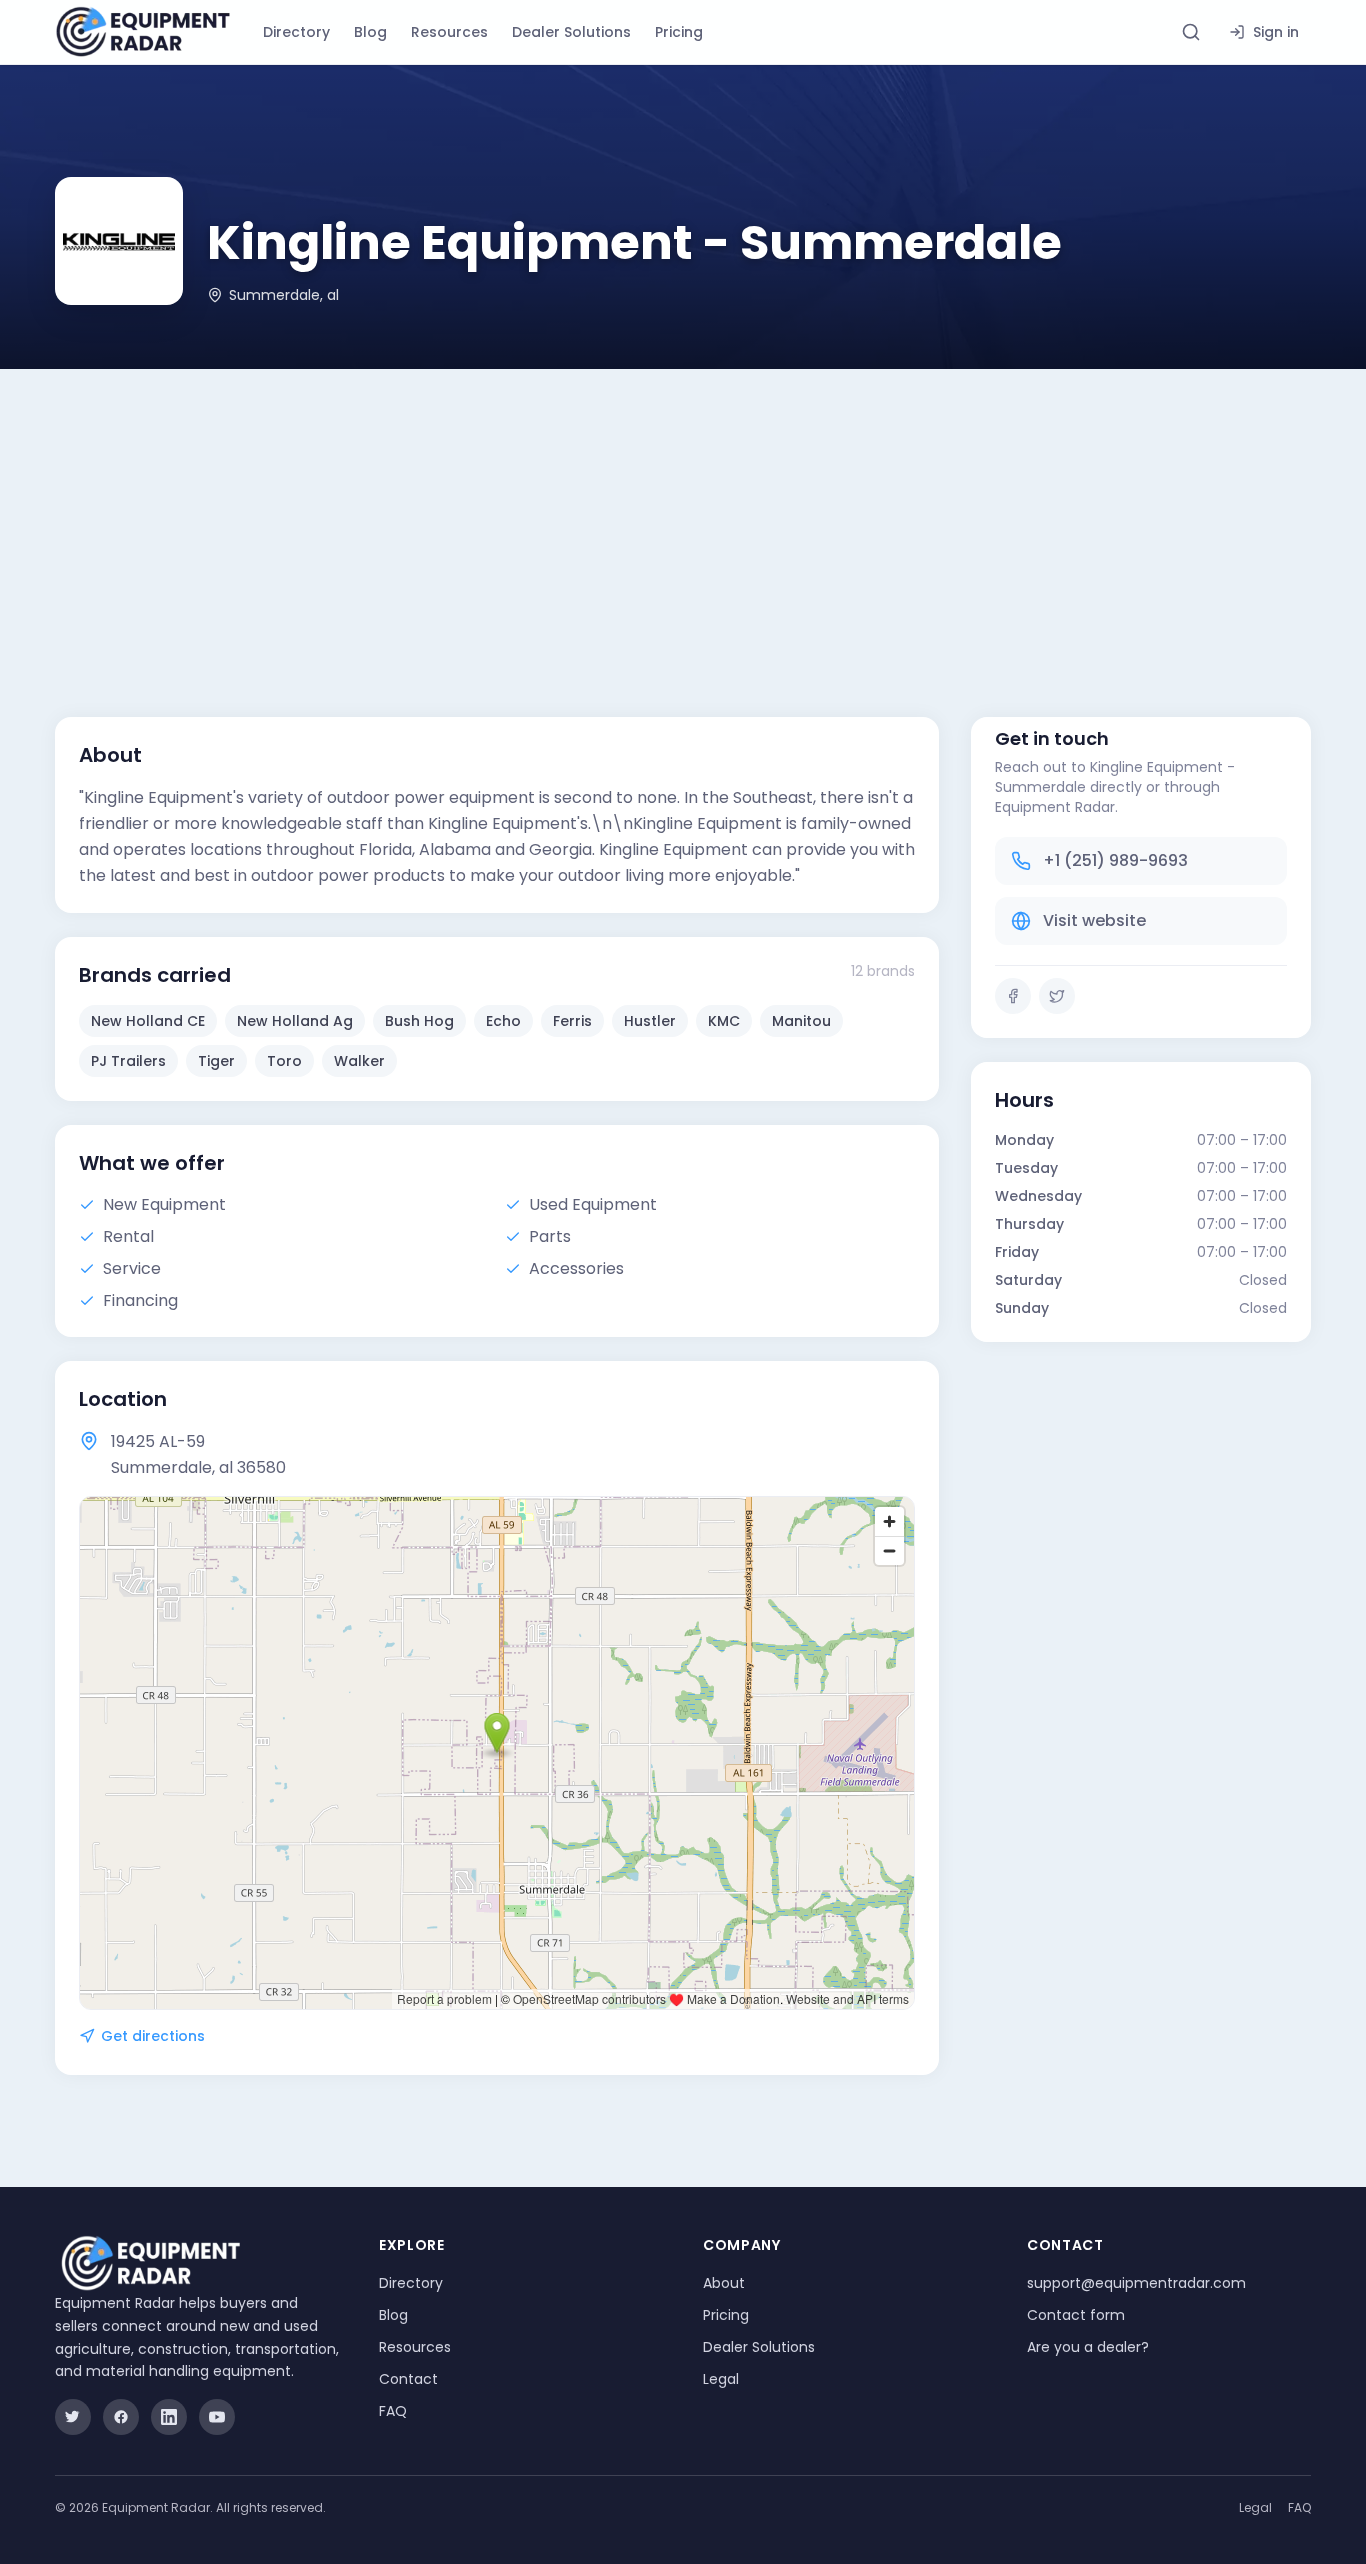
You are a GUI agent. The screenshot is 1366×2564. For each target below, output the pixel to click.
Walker (359, 1061)
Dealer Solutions (571, 32)
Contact (408, 2379)
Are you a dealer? (1088, 2347)
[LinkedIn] (169, 2417)
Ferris (572, 1021)
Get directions (153, 2036)
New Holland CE (148, 1021)
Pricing (679, 32)
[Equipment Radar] (143, 32)
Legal (721, 2379)
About (724, 2283)
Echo (503, 1021)
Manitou (801, 1021)
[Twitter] (1057, 996)
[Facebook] (1013, 996)
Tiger (216, 1061)
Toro (284, 1061)
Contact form (1076, 2315)
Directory (296, 32)
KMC (724, 1021)
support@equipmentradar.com (1136, 2283)
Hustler (650, 1021)
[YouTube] (217, 2417)
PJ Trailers (128, 1061)
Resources (449, 32)
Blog (370, 32)
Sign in (1276, 32)
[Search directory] (1191, 32)
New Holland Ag (295, 1021)
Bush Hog (419, 1021)
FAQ (393, 2411)
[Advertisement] (683, 519)
